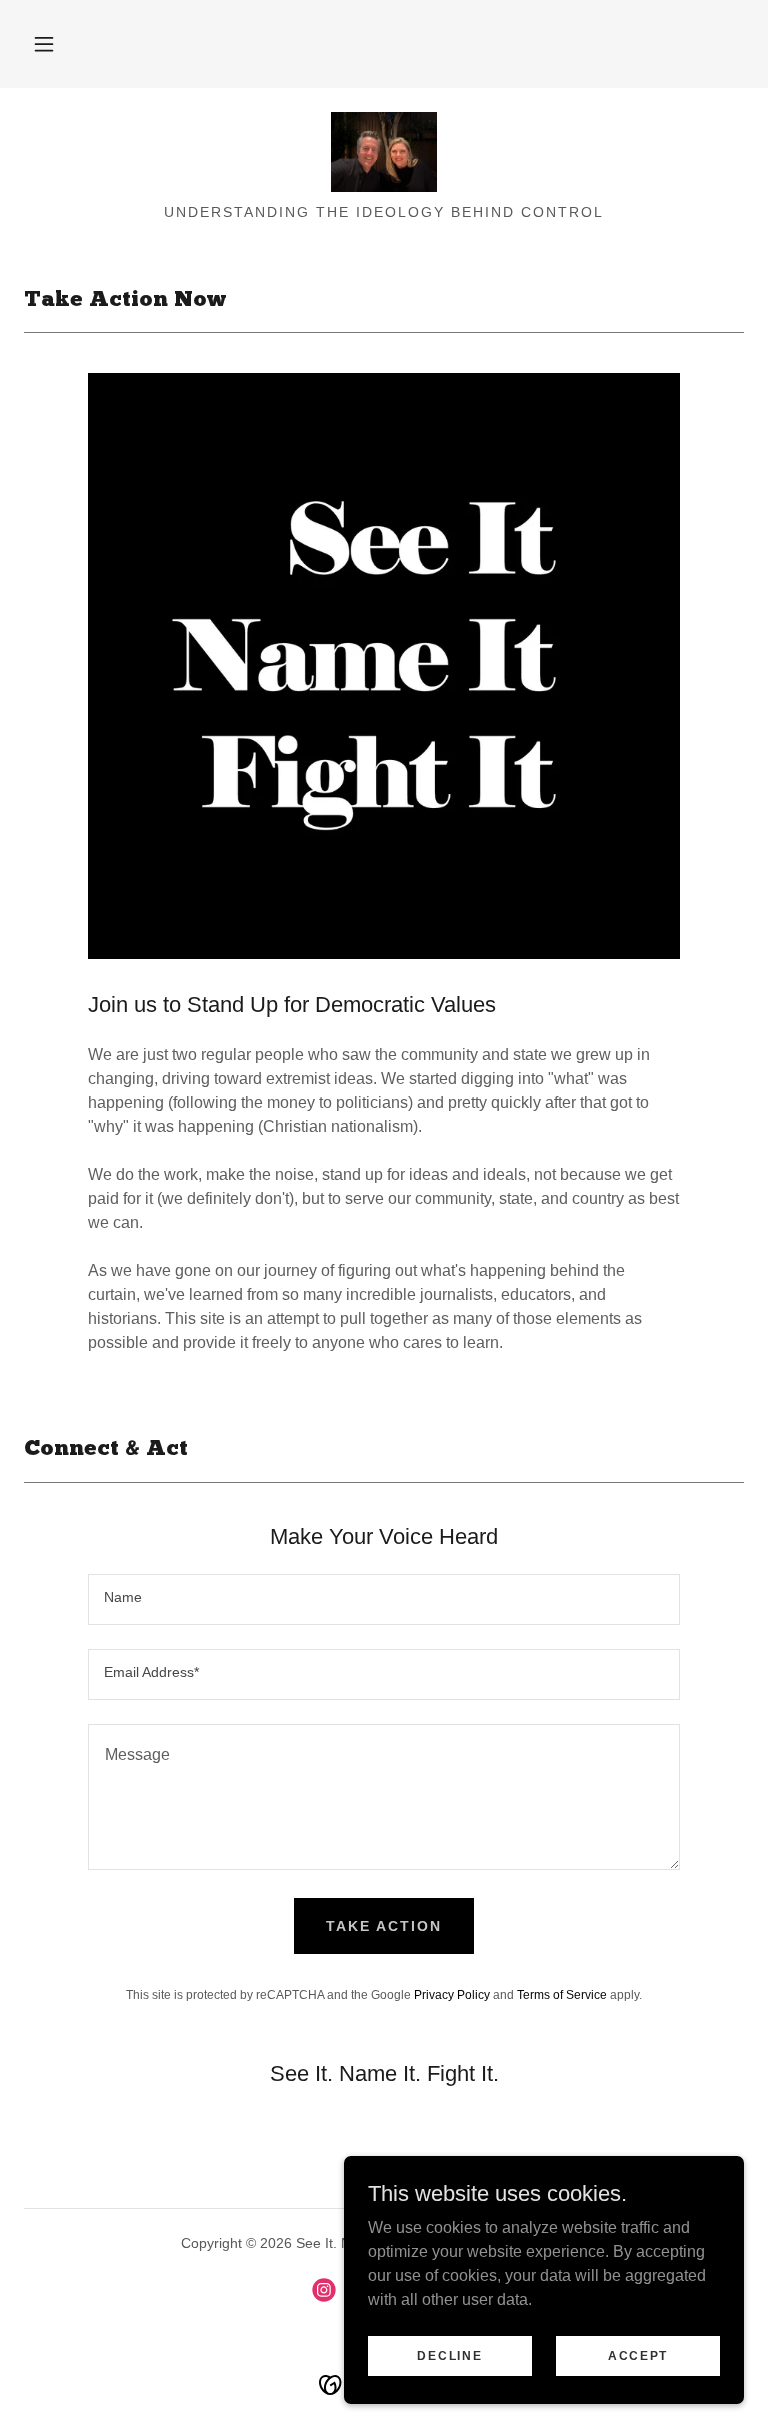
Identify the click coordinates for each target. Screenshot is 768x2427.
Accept (638, 2355)
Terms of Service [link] (562, 1995)
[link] (384, 152)
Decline (449, 2355)
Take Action (384, 1926)
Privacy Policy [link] (452, 1995)
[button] (44, 44)
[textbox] (384, 1599)
